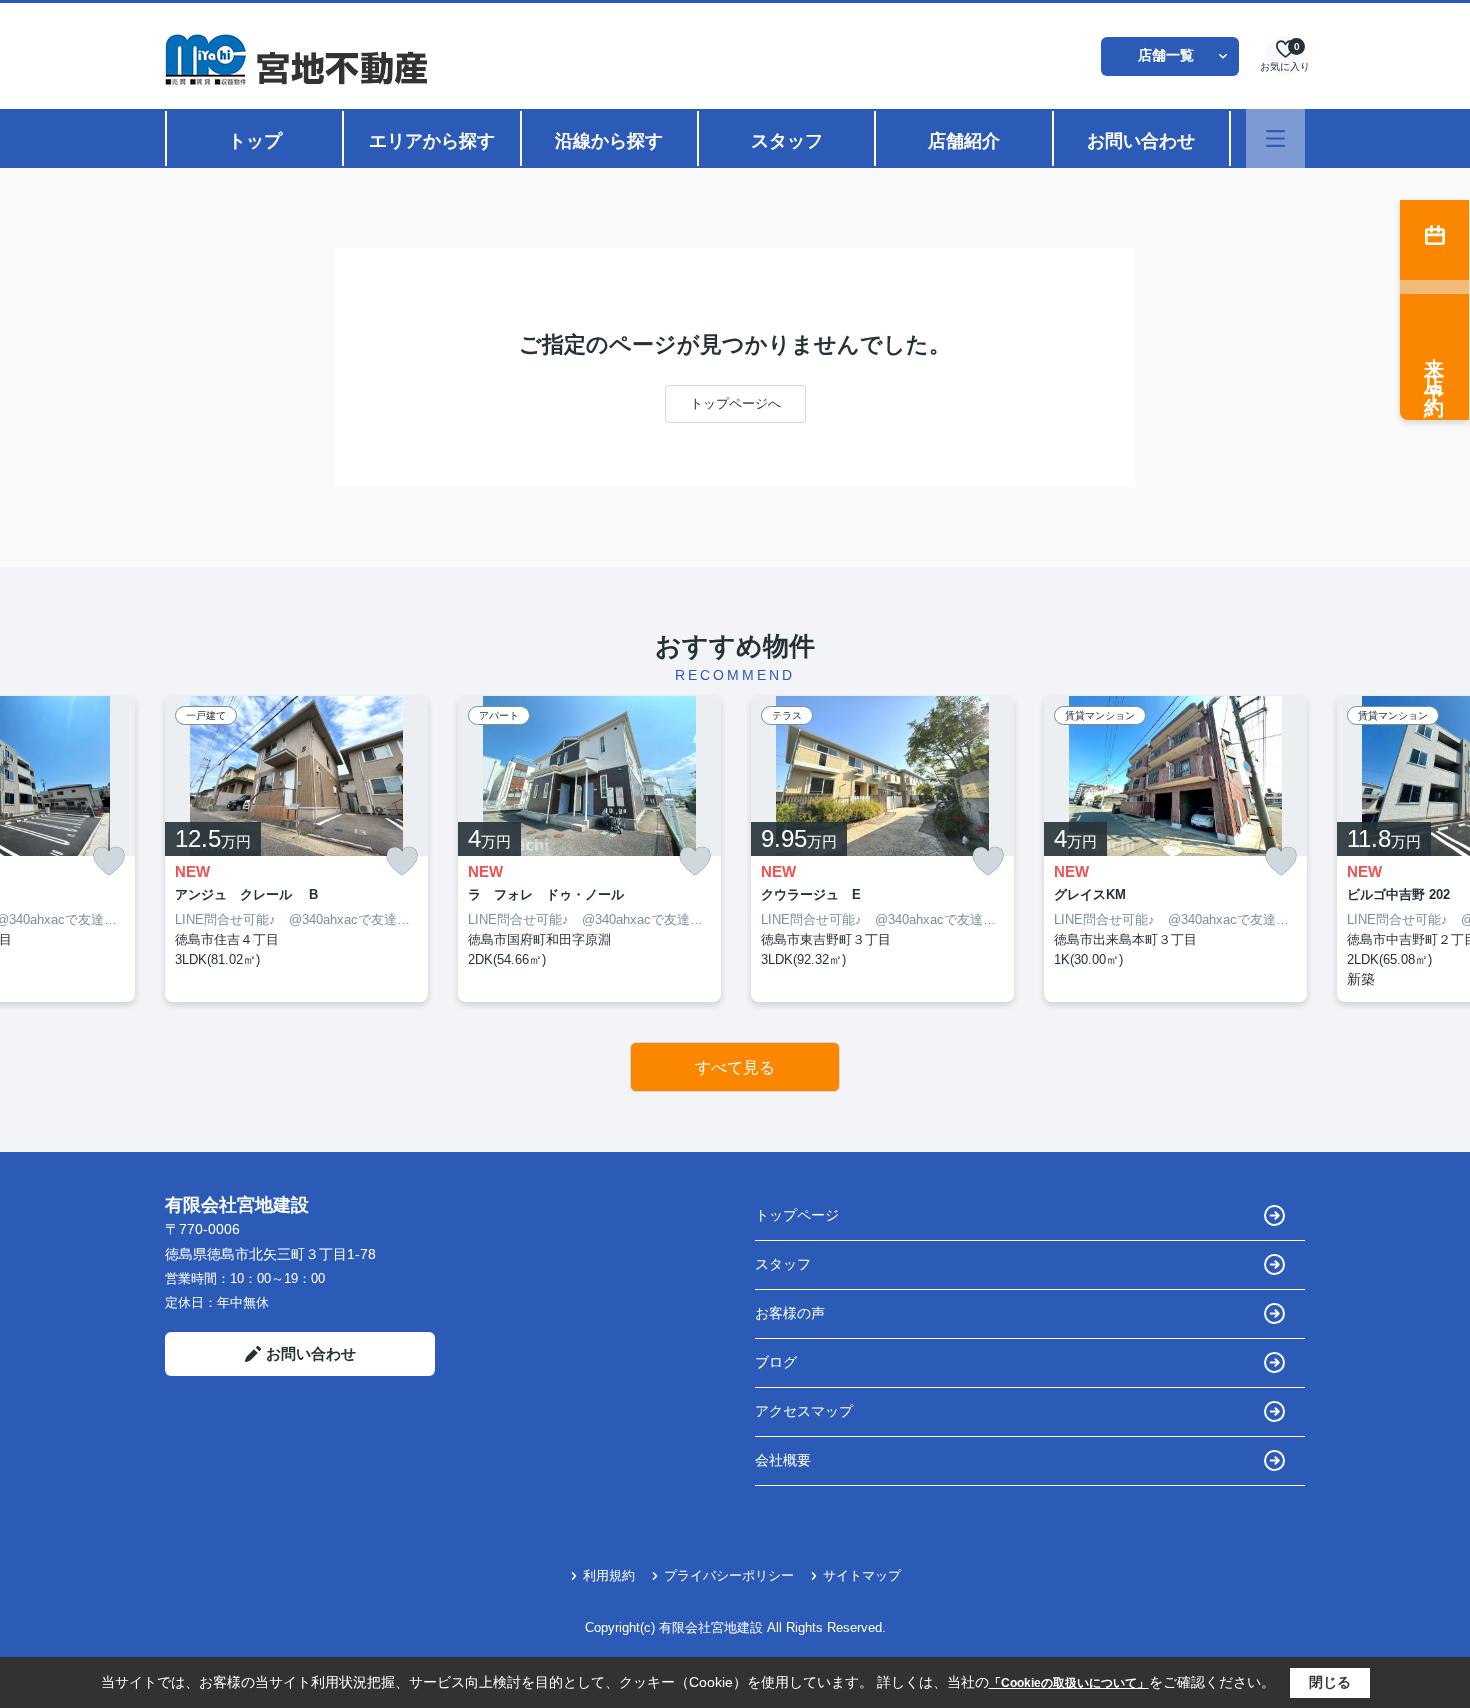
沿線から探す (609, 141)
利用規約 (609, 1575)
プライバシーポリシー (729, 1575)
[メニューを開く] (1275, 138)
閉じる (1330, 1682)
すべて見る (735, 1067)
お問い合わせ (1141, 141)
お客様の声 (790, 1313)
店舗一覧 (1166, 55)
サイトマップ (862, 1575)
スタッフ (787, 141)
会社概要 (783, 1460)
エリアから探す (432, 141)
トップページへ (735, 403)
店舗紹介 (964, 141)
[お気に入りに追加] (109, 861)
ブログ (776, 1362)
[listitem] (296, 849)
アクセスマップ (804, 1411)
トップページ (797, 1215)
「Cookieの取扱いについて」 (1069, 1683)
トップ (255, 141)
